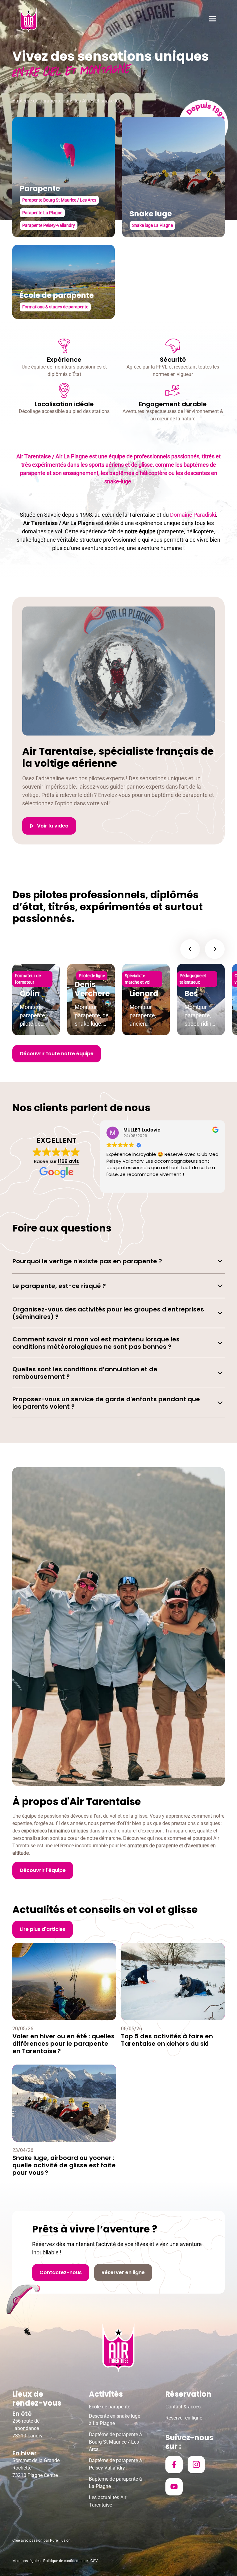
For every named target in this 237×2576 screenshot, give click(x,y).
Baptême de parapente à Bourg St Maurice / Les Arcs (115, 2442)
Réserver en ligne (184, 2418)
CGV (94, 2561)
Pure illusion (60, 2541)
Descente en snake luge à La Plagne (114, 2420)
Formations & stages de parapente (55, 307)
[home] (29, 20)
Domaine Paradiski (193, 515)
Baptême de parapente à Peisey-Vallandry (115, 2464)
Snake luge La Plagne (152, 225)
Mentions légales (26, 2561)
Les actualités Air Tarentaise (108, 2501)
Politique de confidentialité (65, 2561)
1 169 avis (68, 1161)
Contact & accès (183, 2407)
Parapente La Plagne (42, 213)
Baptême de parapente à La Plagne (115, 2483)
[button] (212, 20)
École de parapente (110, 2407)
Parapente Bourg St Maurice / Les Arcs (59, 200)
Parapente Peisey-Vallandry (49, 225)
